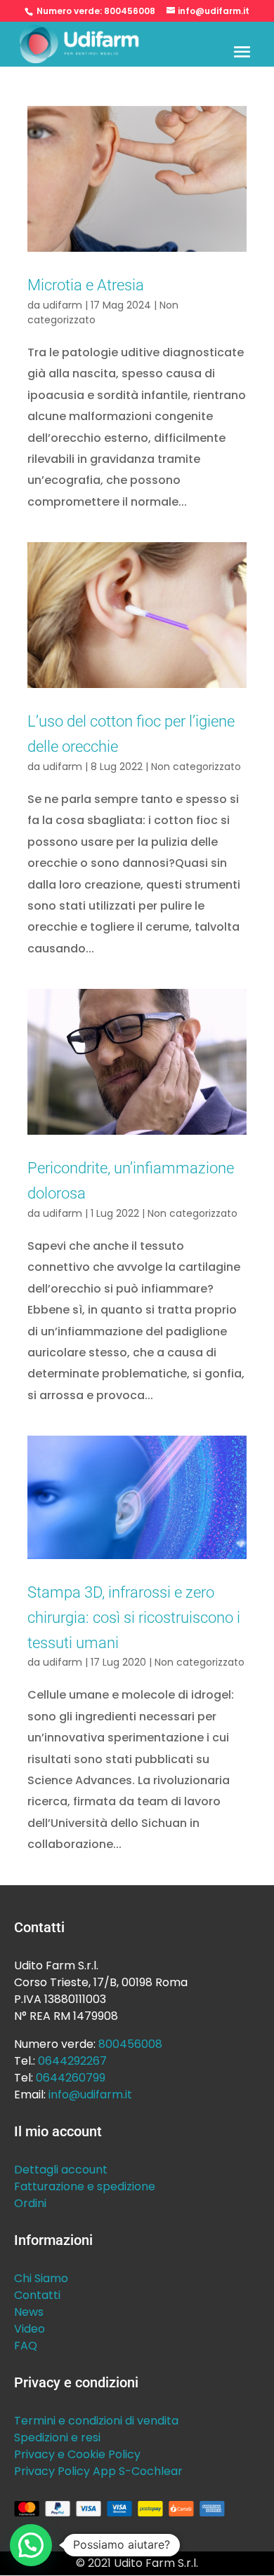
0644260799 (71, 2078)
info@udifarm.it (90, 2095)
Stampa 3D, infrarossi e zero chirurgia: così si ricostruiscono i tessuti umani (134, 1617)
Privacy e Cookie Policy (77, 2454)
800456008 (130, 11)
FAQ (26, 2346)
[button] (31, 2545)
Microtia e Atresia (86, 285)
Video (30, 2329)
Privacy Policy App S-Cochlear (98, 2471)
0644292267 (72, 2061)
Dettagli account (61, 2170)
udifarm (63, 305)
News (29, 2312)
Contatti (37, 2295)
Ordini (30, 2203)
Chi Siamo (41, 2278)
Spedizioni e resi (57, 2437)
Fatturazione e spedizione (85, 2186)
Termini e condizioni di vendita (96, 2421)
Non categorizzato (196, 767)
